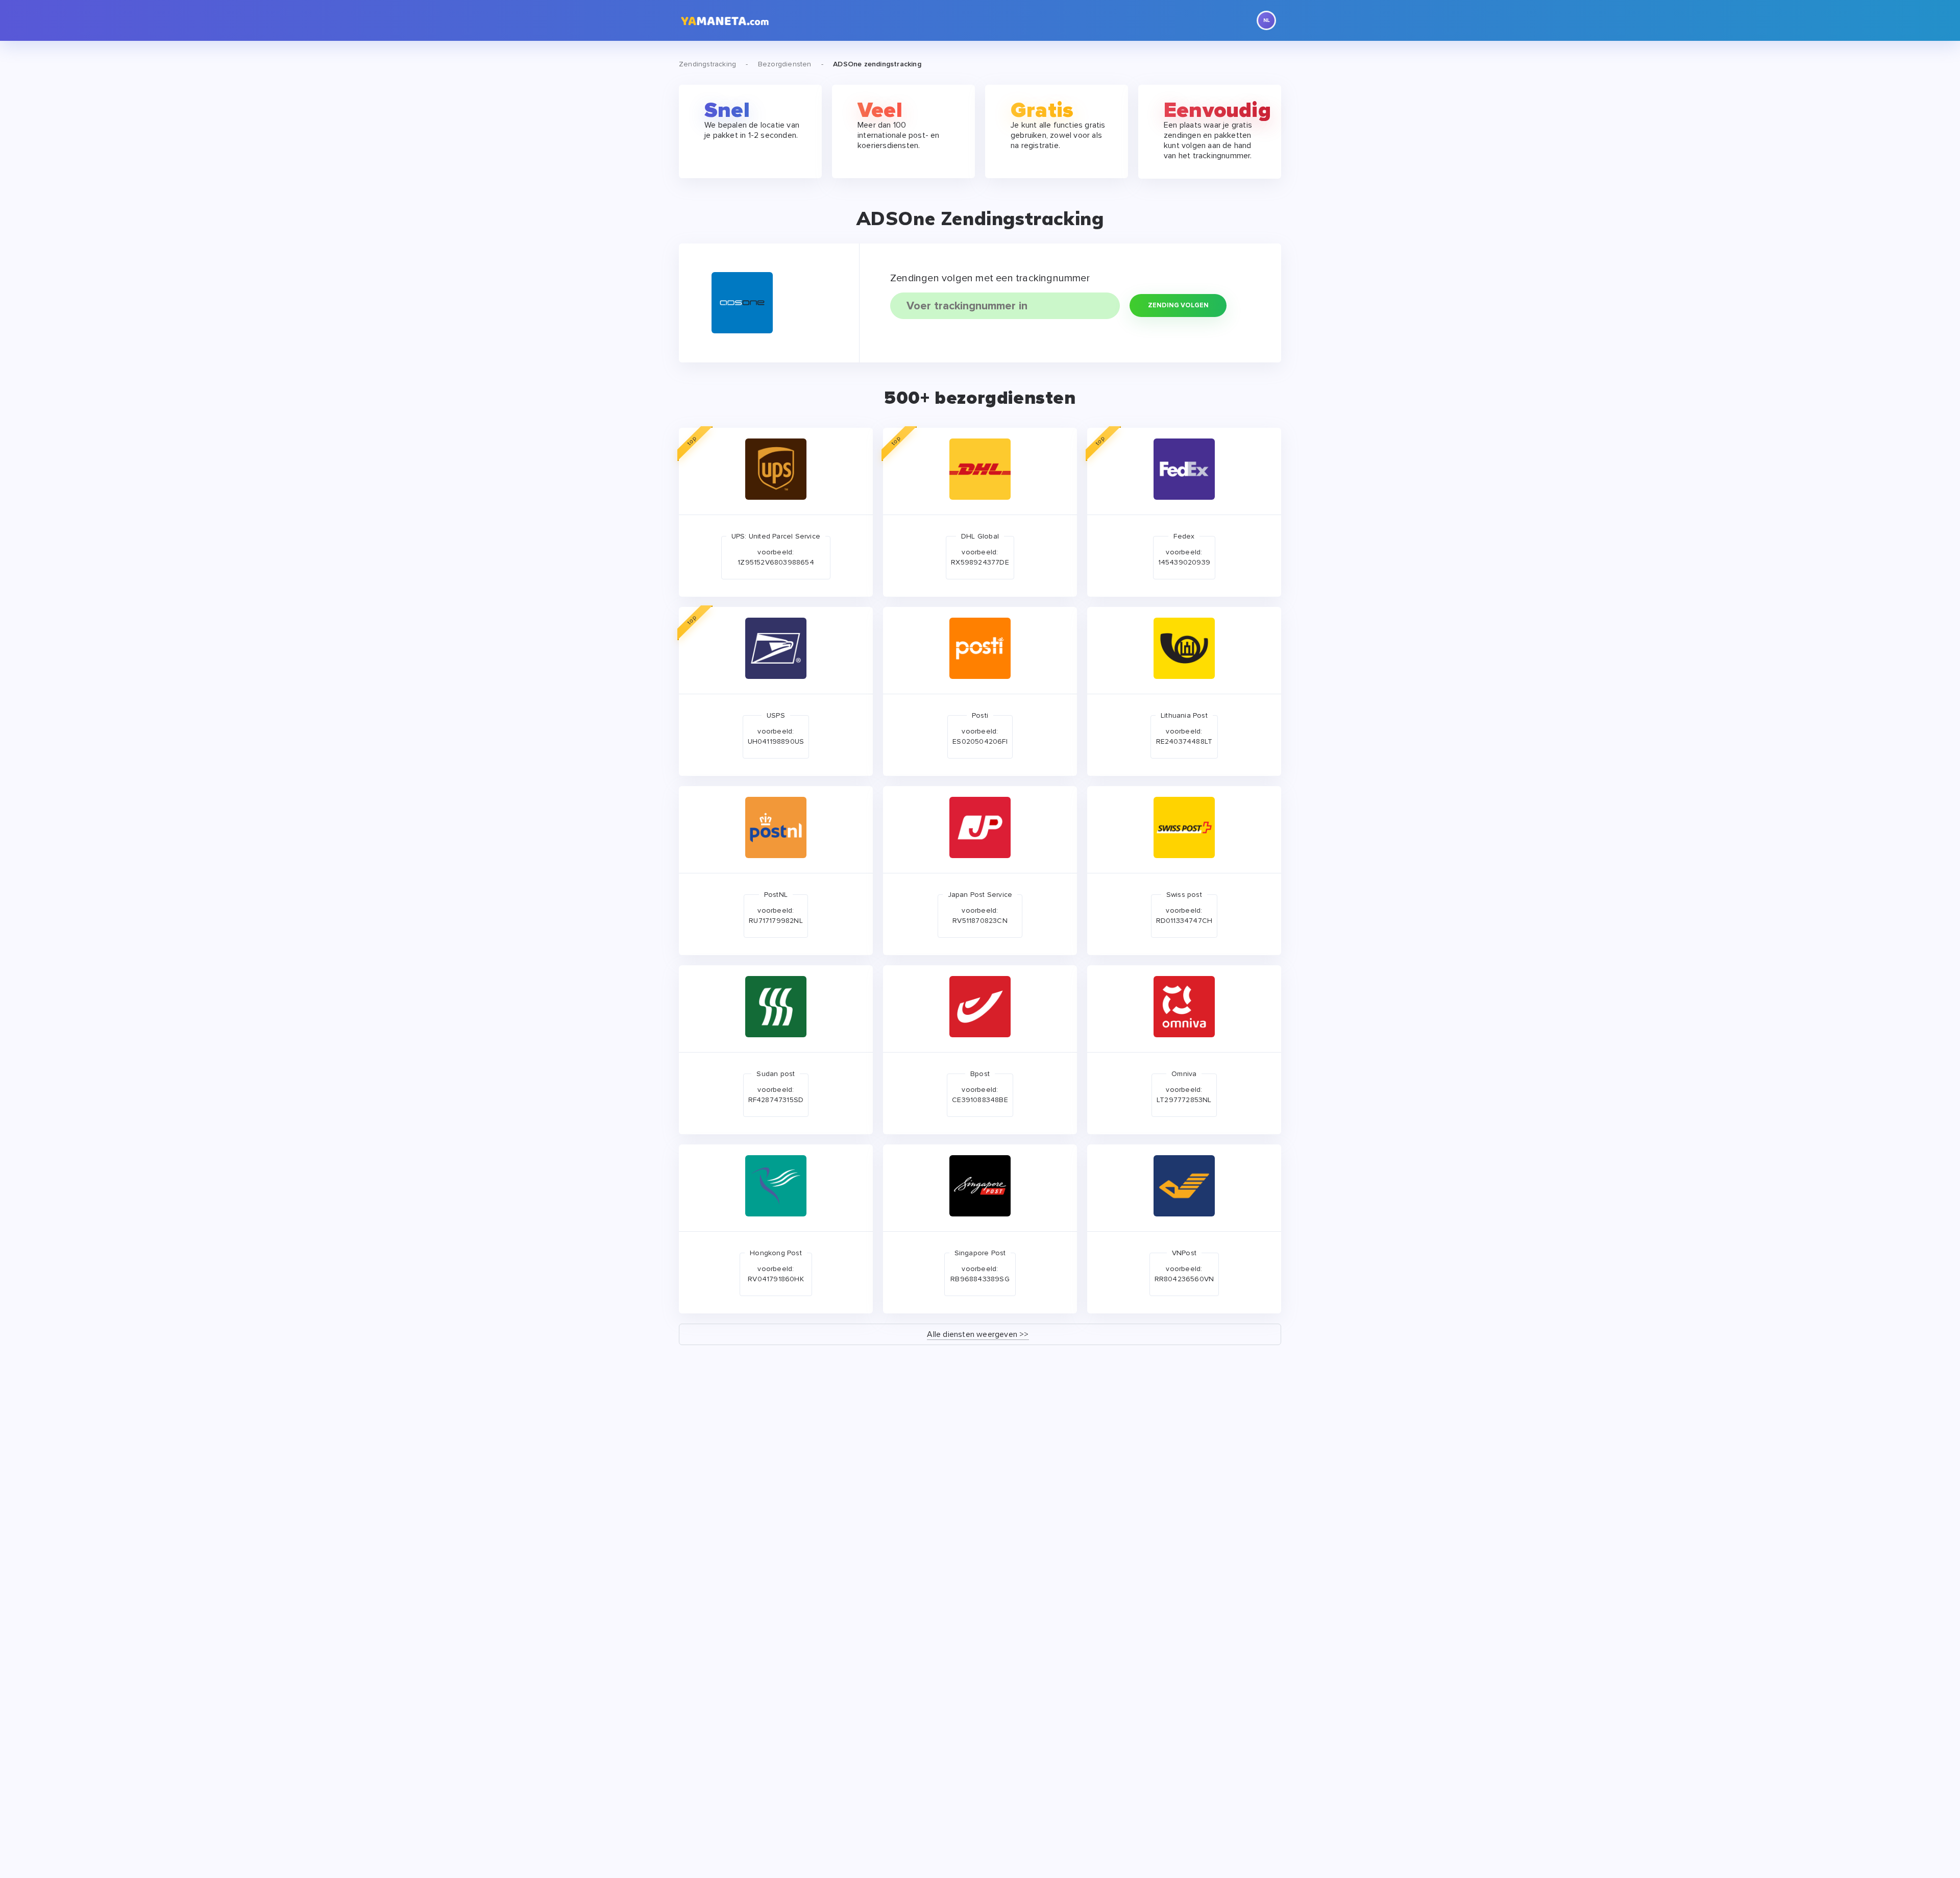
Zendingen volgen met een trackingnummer (990, 278)
